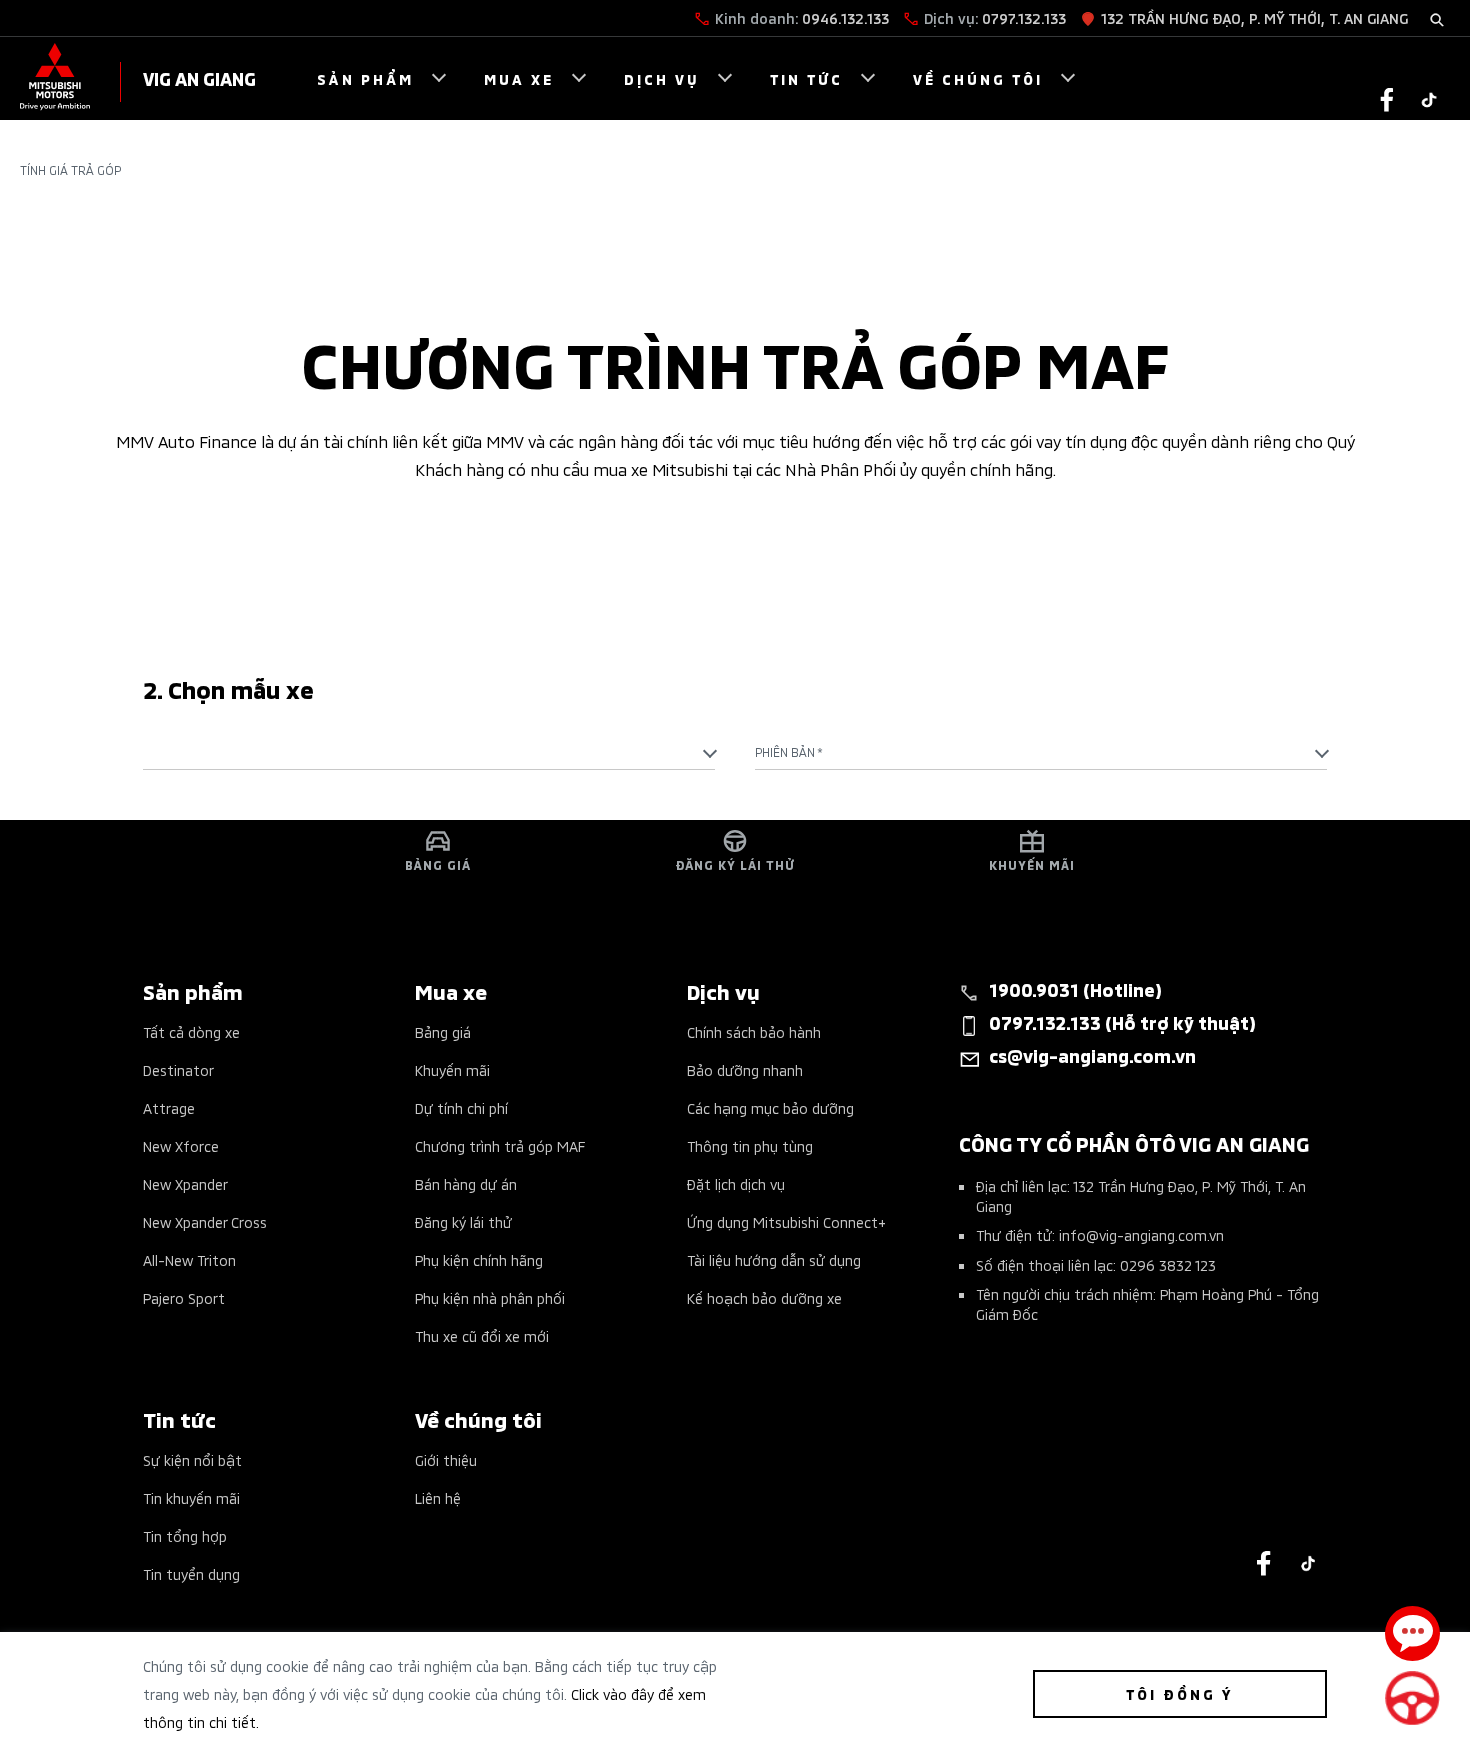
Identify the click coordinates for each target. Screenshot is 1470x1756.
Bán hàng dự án (466, 1183)
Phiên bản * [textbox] (789, 751)
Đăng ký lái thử (463, 1221)
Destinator (178, 1069)
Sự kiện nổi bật (192, 1459)
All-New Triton (189, 1259)
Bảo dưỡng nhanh (745, 1069)
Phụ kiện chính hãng (479, 1259)
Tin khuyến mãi (191, 1497)
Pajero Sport (184, 1297)
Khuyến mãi (452, 1069)
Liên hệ (438, 1497)
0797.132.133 (1024, 17)
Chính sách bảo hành (754, 1031)
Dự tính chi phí (461, 1107)
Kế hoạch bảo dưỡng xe (764, 1297)
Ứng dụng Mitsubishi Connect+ (786, 1221)
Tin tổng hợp (185, 1535)
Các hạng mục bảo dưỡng (770, 1107)
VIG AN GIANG (199, 77)
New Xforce (181, 1145)
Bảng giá (443, 1031)
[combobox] (429, 752)
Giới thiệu (446, 1459)
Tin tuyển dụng (191, 1573)
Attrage (169, 1107)
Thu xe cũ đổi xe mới (482, 1335)
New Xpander (185, 1183)
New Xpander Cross (205, 1221)
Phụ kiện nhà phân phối (490, 1297)
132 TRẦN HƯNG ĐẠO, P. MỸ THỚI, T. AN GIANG (1254, 17)
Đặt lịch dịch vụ (736, 1183)
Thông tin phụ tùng (750, 1145)
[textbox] (429, 751)
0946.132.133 (845, 17)
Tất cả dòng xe (191, 1031)
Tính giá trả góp (70, 170)
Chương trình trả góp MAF (500, 1145)
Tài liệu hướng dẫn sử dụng (774, 1259)
